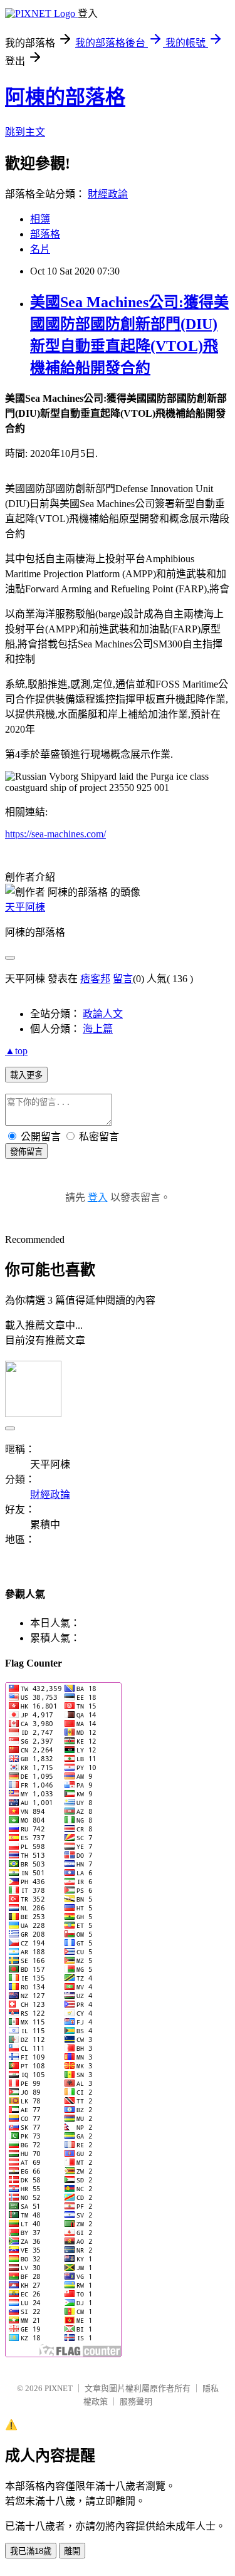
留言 (123, 979)
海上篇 (98, 1029)
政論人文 (103, 1014)
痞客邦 (95, 979)
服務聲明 (136, 2401)
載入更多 (26, 1075)
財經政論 (108, 194)
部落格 (45, 234)
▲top (16, 1051)
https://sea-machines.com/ (55, 834)
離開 (72, 2551)
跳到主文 (25, 132)
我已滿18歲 (31, 2551)
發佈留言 (26, 1152)
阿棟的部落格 (65, 97)
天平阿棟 (25, 907)
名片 (40, 249)
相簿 (40, 219)
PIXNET (59, 2388)
